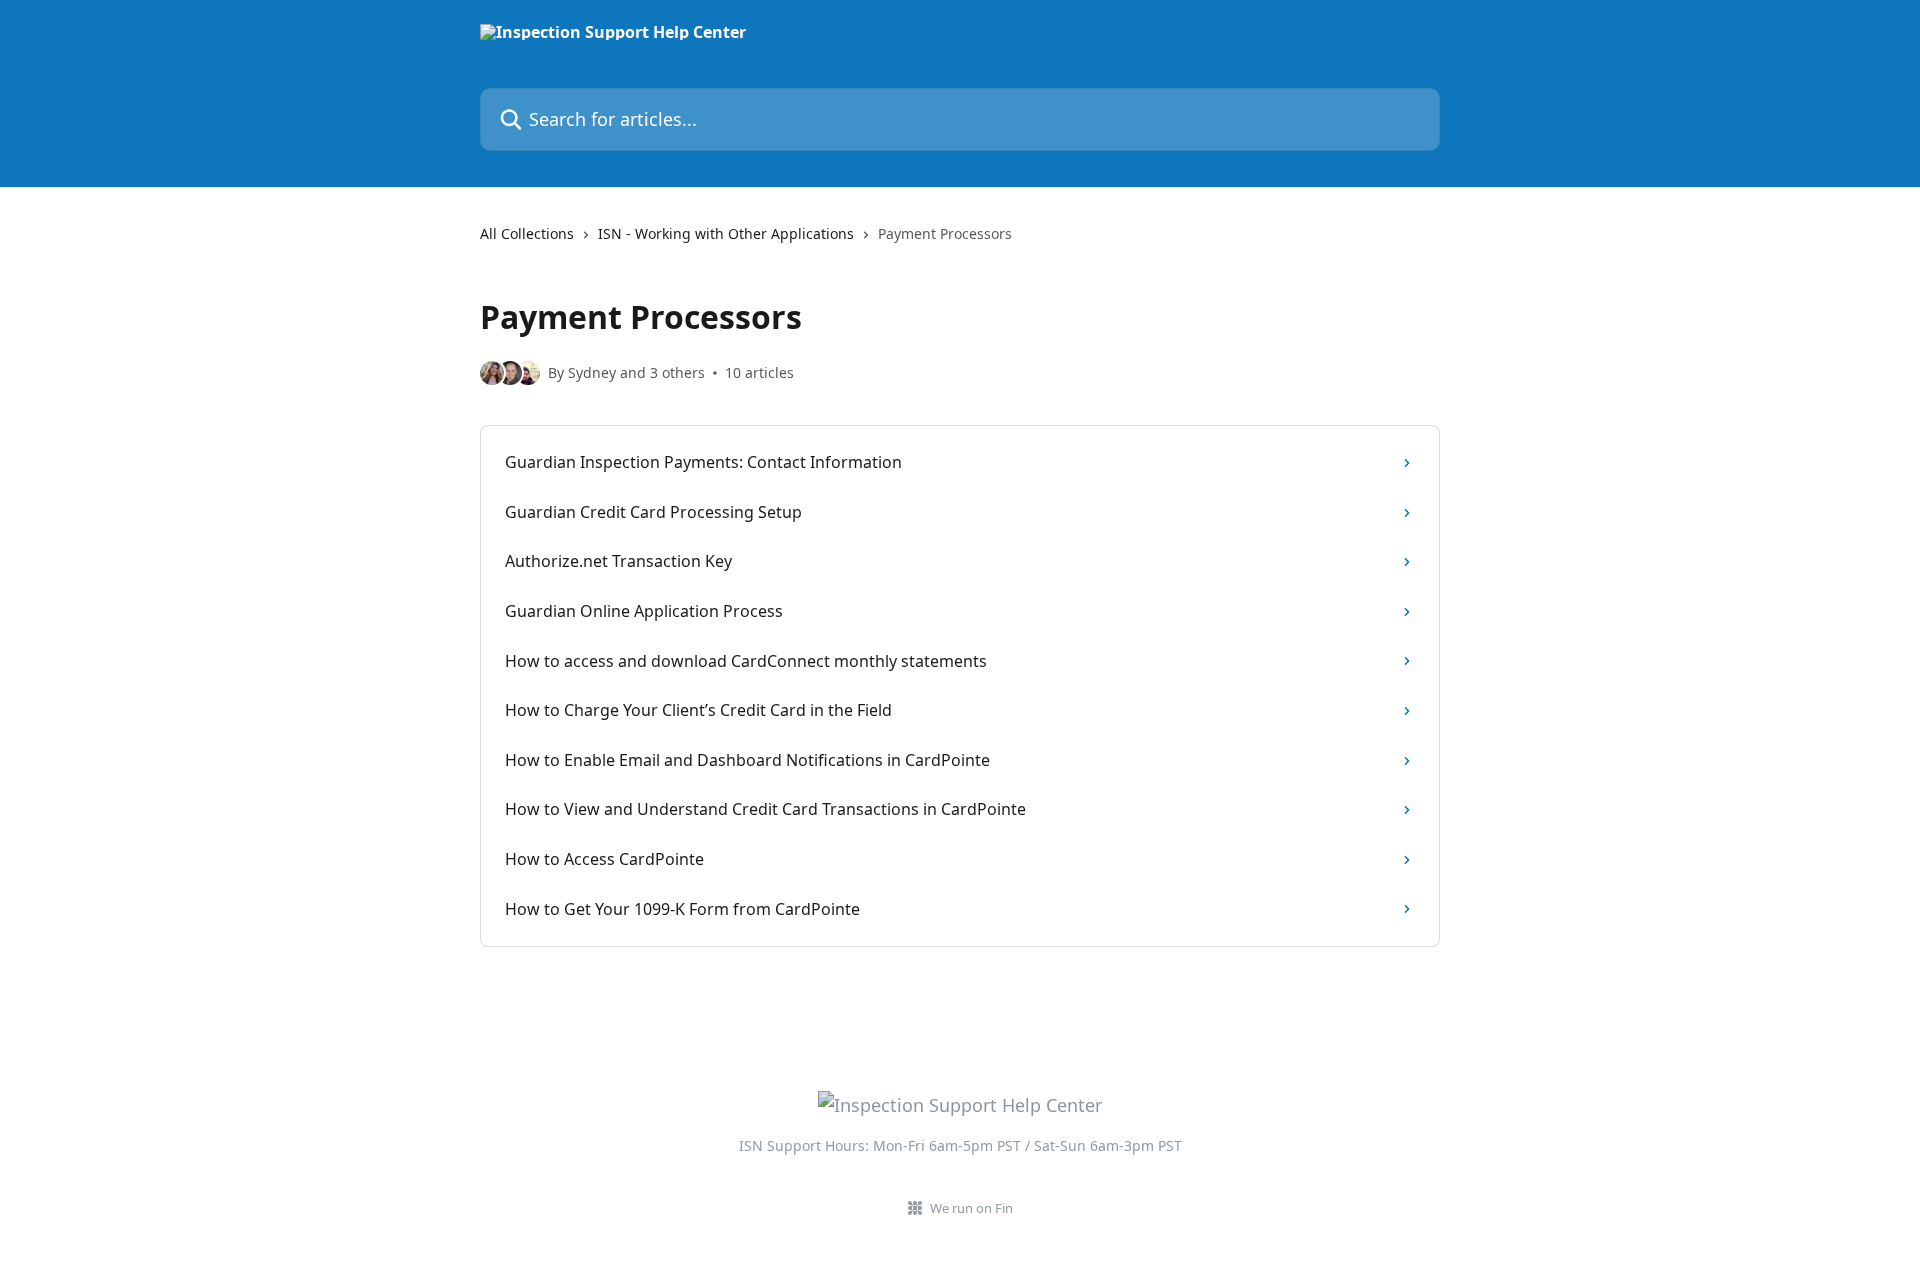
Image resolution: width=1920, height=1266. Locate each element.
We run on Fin (971, 1208)
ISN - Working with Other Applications (726, 233)
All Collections (527, 233)
